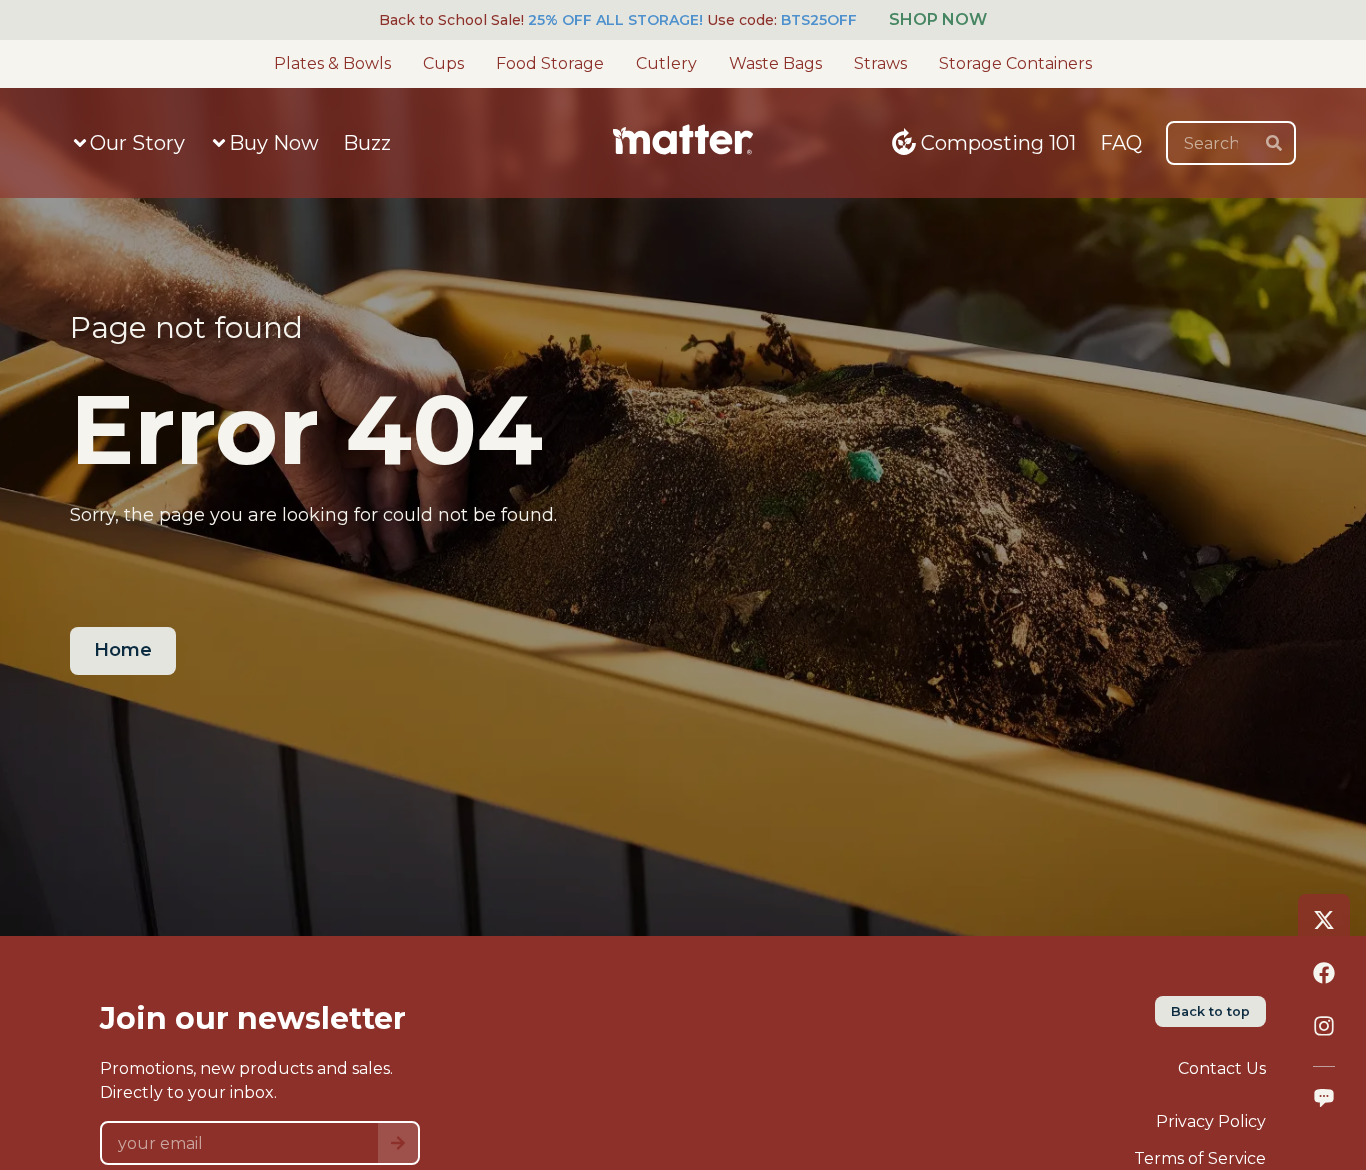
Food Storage (550, 63)
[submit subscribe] (398, 1143)
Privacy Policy (1211, 1121)
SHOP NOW (938, 19)
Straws (880, 63)
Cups (443, 63)
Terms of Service (1200, 1158)
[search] (1274, 143)
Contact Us (1222, 1068)
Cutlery (666, 63)
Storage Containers (1015, 63)
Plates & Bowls (332, 63)
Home (123, 650)
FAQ (1121, 143)
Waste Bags (775, 63)
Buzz (367, 143)
